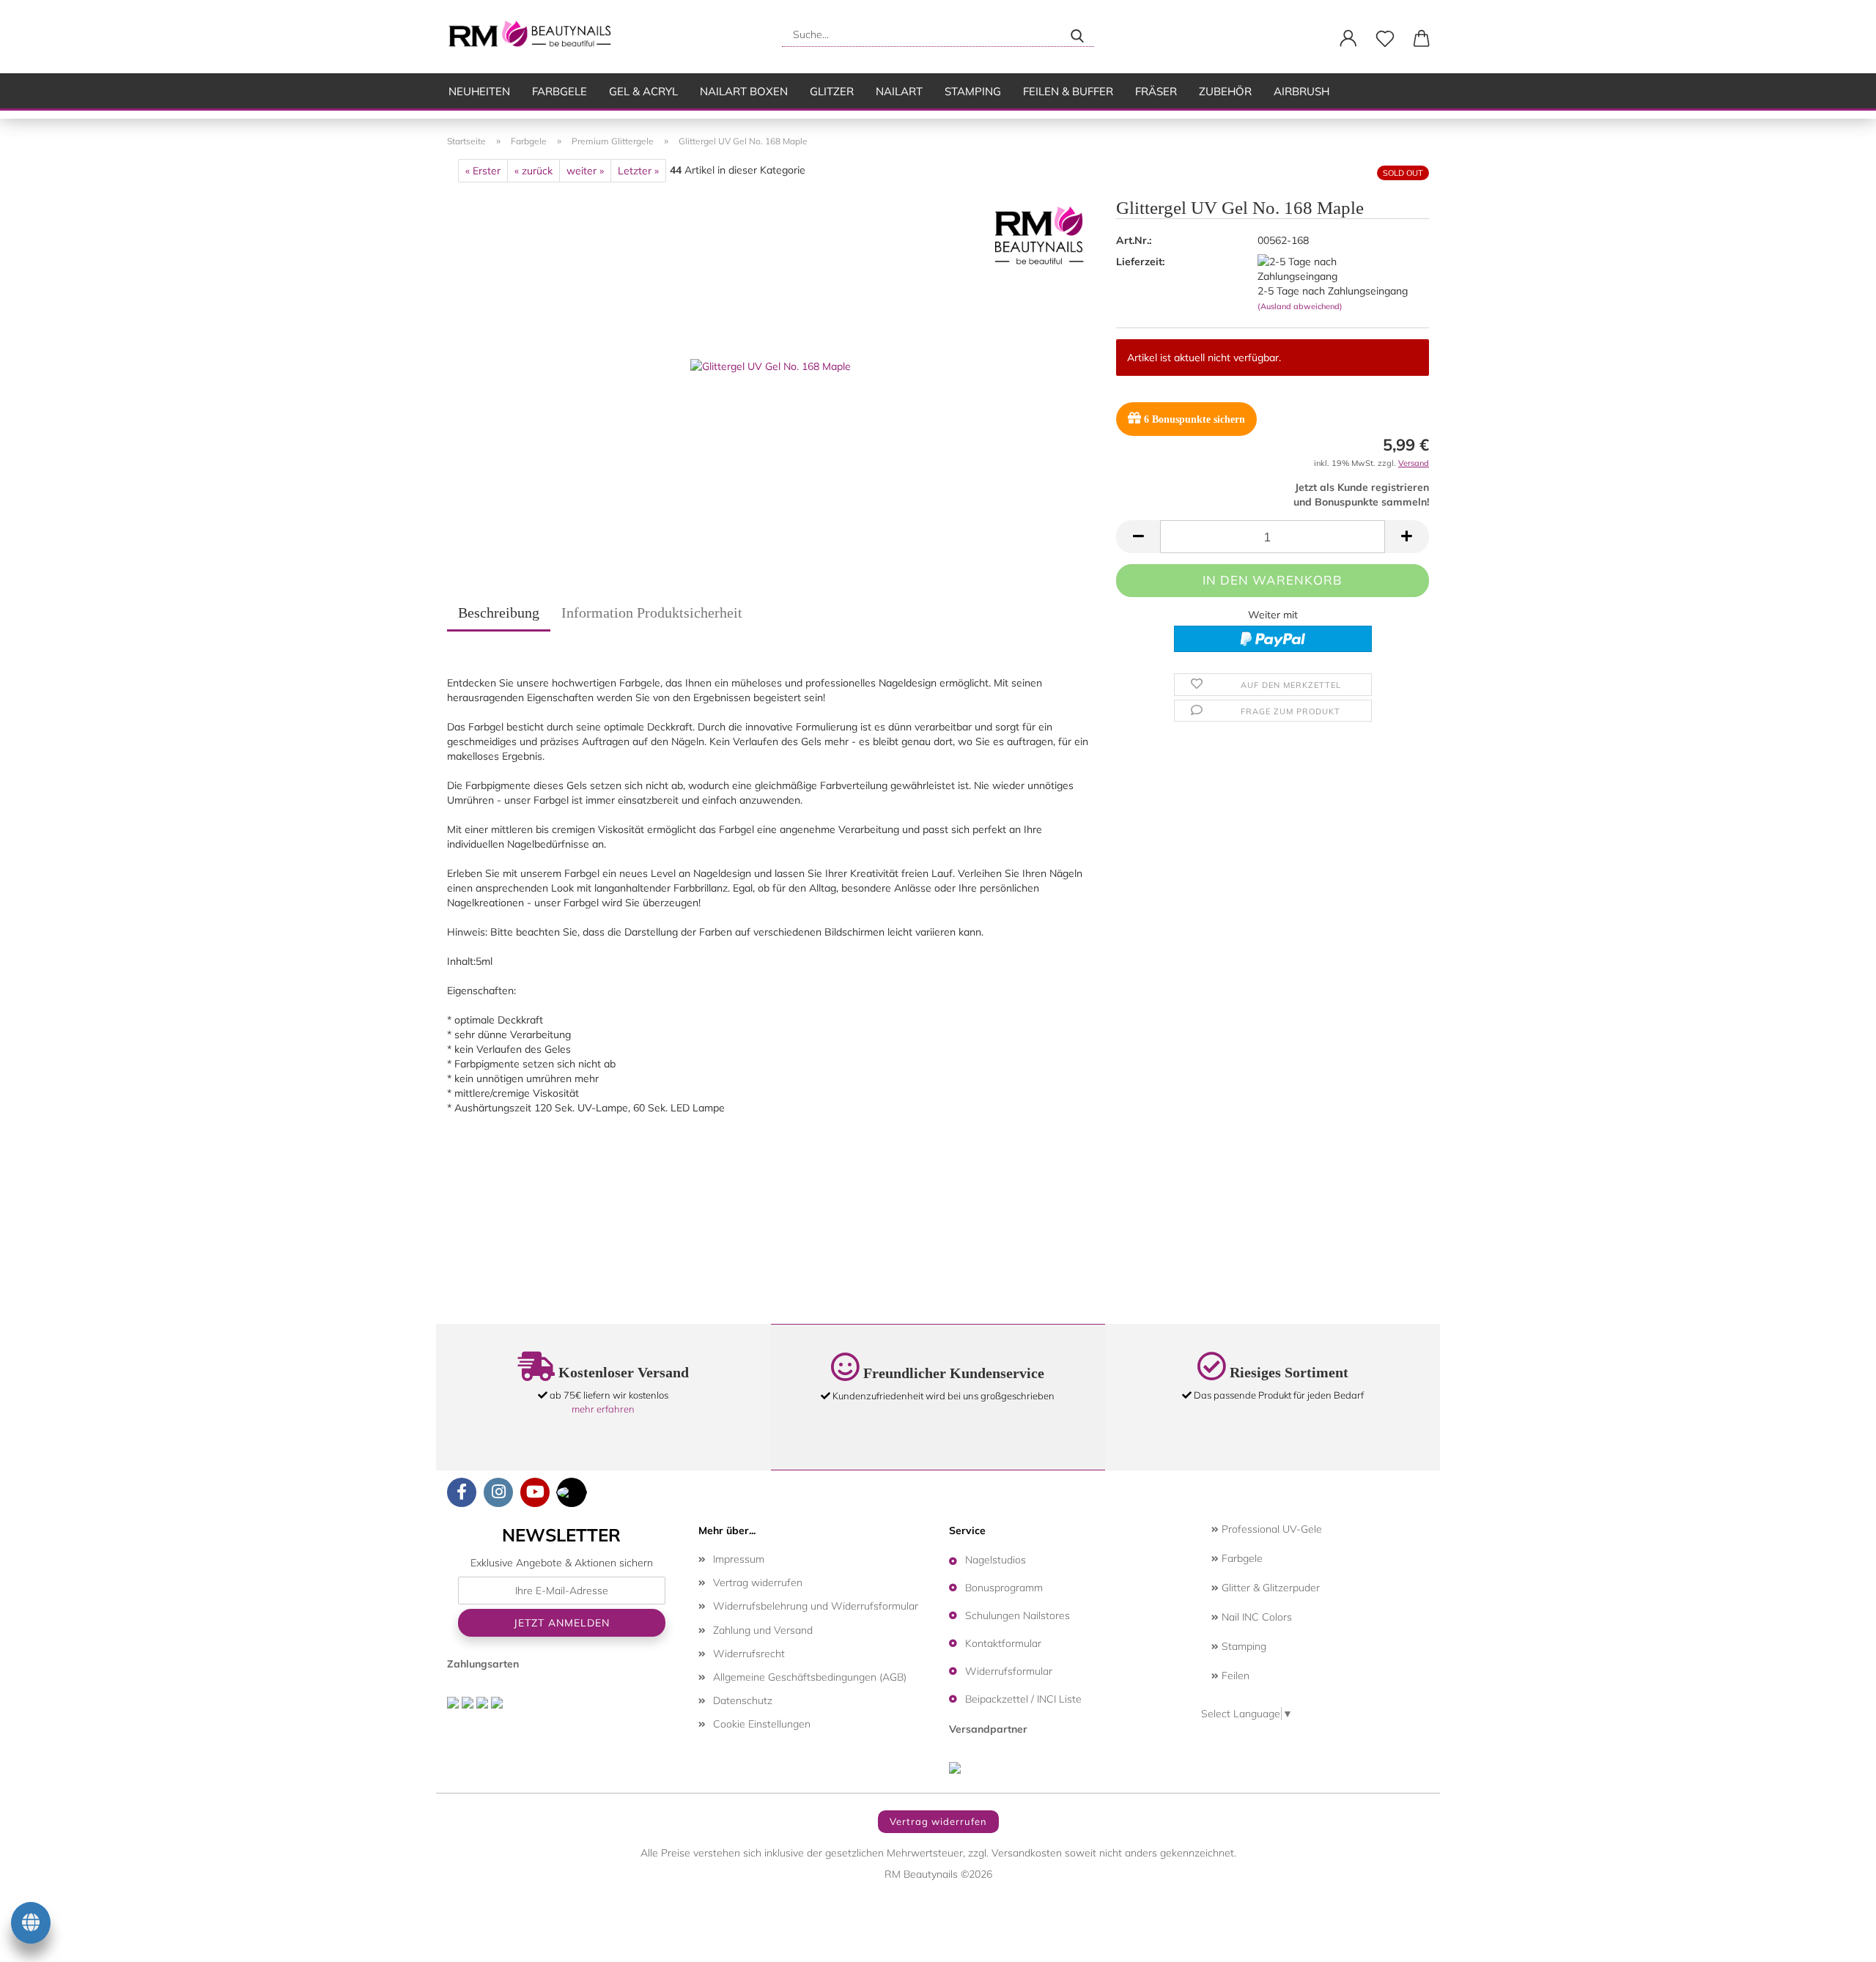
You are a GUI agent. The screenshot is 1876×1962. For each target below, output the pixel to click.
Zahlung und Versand (763, 1630)
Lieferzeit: (1140, 262)
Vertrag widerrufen (758, 1582)
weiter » (585, 171)
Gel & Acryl (643, 91)
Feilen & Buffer (1068, 91)
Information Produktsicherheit (652, 612)
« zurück (533, 171)
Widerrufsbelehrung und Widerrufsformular (816, 1606)
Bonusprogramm (1004, 1588)
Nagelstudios (996, 1560)
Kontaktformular (1003, 1643)
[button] (1348, 39)
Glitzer (832, 91)
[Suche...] (1077, 34)
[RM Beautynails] (536, 37)
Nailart (899, 91)
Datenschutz (743, 1700)
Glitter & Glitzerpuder (1269, 1588)
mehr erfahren (603, 1409)
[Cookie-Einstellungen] (31, 1925)
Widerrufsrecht (749, 1654)
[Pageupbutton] (1836, 1940)
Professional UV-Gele (1270, 1529)
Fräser (1156, 91)
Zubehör (1225, 91)
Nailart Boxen (744, 91)
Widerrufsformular (1009, 1671)
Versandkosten (1027, 1853)
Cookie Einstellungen (762, 1724)
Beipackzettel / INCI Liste (1023, 1699)
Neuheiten (479, 91)
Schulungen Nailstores (1018, 1615)
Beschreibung (499, 612)
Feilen (1234, 1676)
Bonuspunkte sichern (1194, 419)
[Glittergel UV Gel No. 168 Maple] (771, 365)
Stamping (973, 91)
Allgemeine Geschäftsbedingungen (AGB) (810, 1677)
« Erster (483, 171)
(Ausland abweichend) (1300, 306)
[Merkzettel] (1385, 39)
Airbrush (1301, 91)
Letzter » (638, 171)
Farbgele (560, 91)
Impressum (739, 1559)
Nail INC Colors (1255, 1617)
